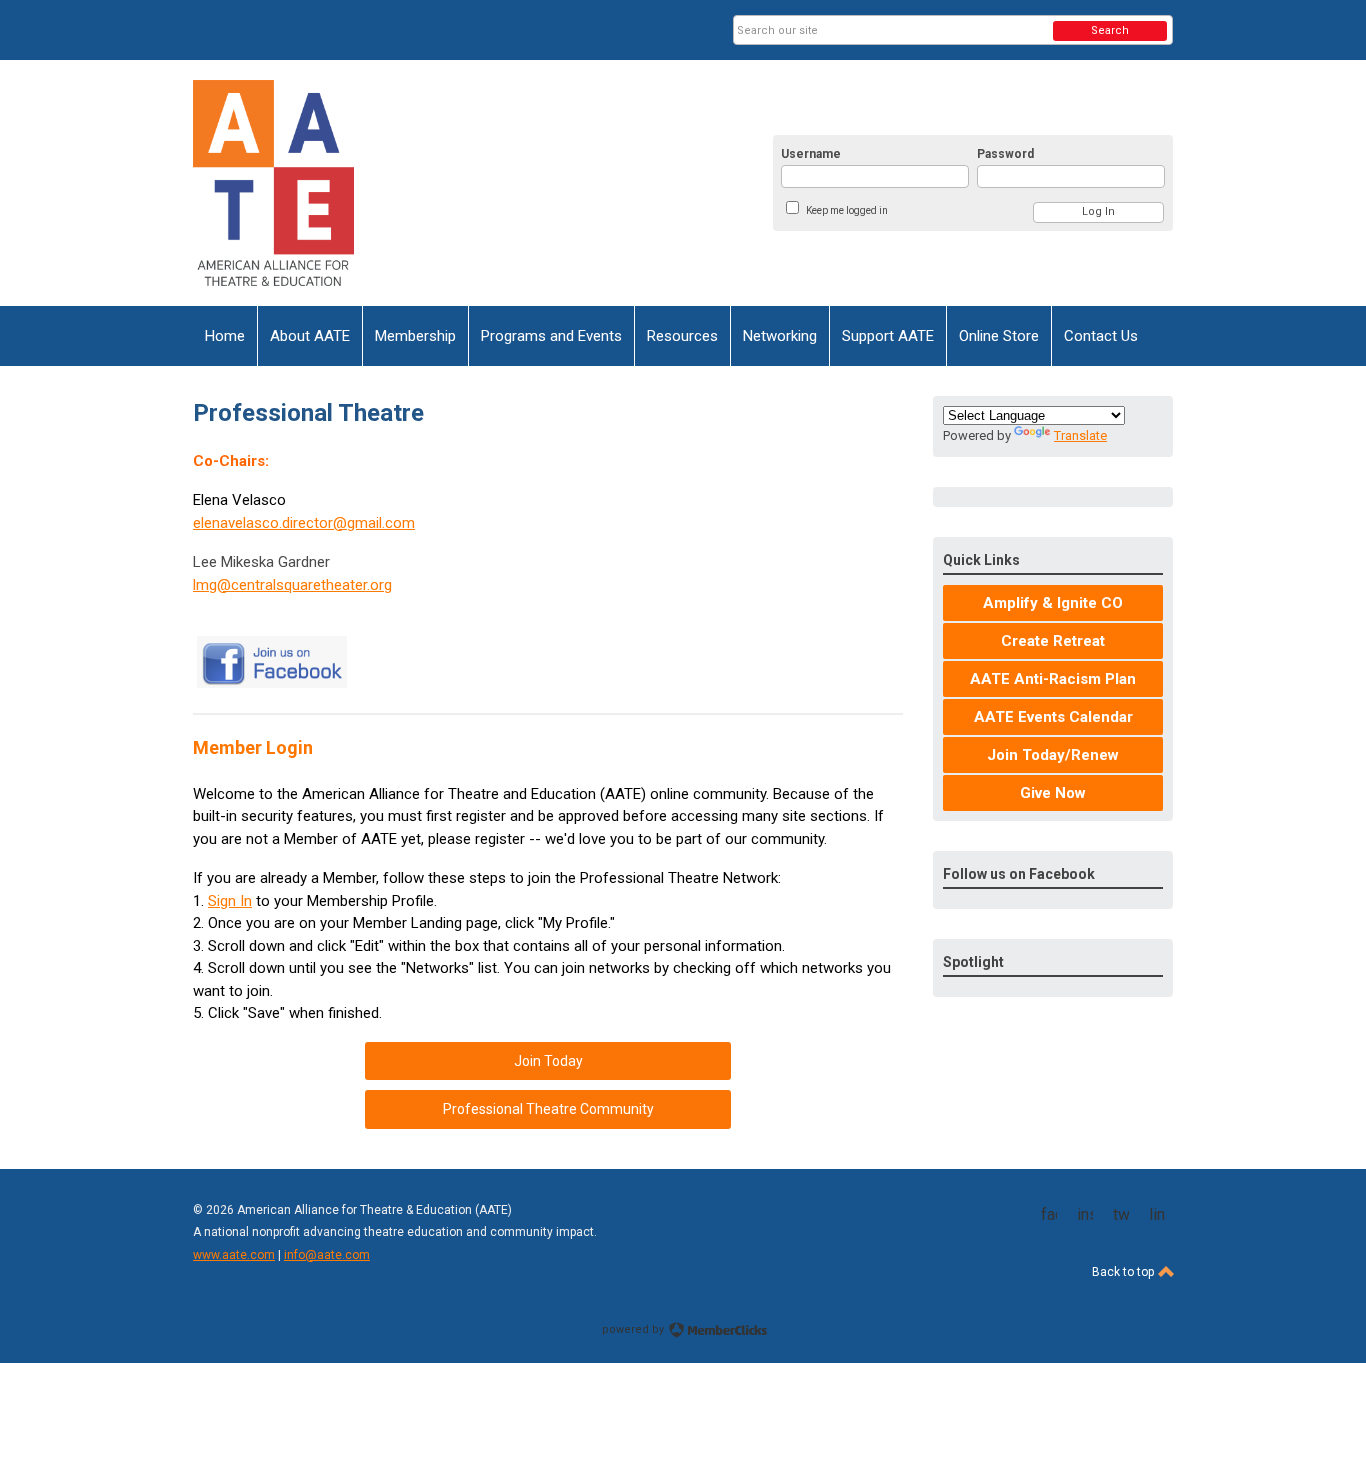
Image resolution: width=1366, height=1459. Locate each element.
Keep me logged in (847, 210)
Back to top (1124, 1272)
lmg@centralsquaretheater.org (292, 585)
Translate (1080, 435)
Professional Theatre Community (548, 1109)
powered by (634, 1329)
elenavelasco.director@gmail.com (304, 523)
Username (811, 154)
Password (1005, 154)
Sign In (230, 901)
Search (1110, 30)
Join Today (548, 1061)
